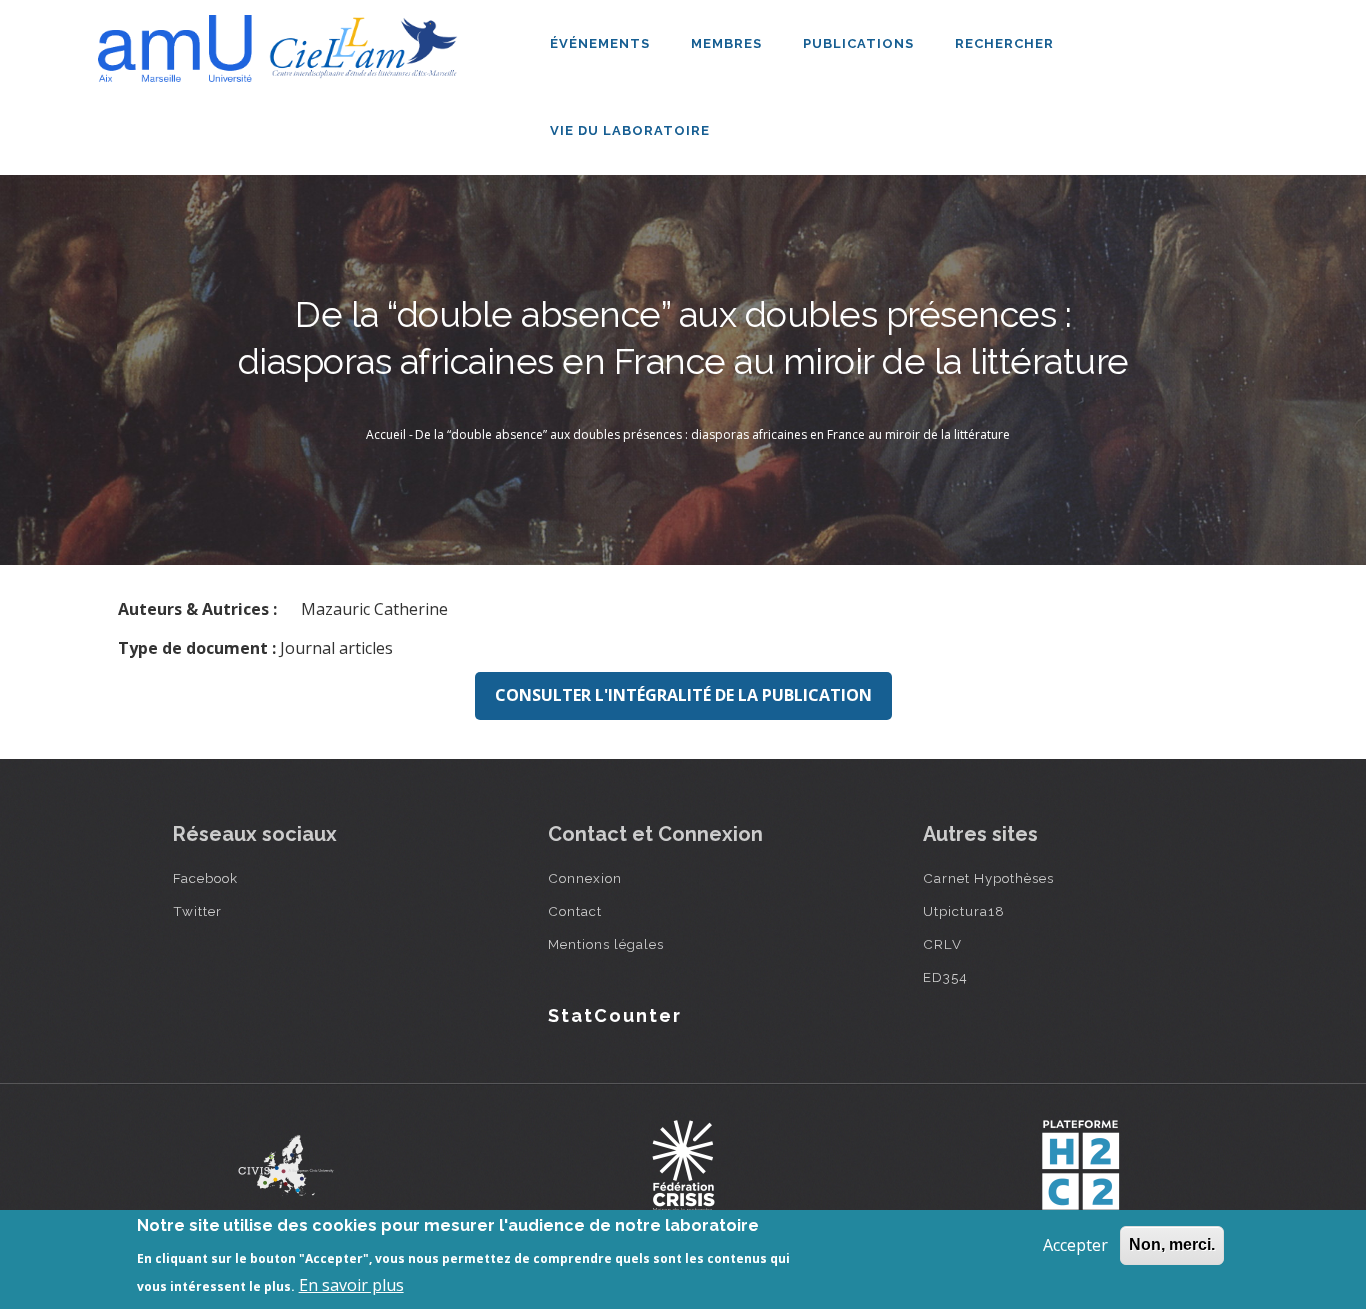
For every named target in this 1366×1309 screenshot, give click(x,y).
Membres (728, 43)
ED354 (945, 977)
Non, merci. (1172, 1244)
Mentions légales (606, 944)
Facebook (205, 878)
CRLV (942, 944)
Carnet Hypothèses (988, 878)
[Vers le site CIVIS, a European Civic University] (286, 1165)
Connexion (585, 878)
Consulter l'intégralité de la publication (683, 695)
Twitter (197, 911)
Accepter (1075, 1245)
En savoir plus (351, 1285)
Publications (860, 43)
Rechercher (1004, 43)
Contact (575, 911)
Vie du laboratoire (632, 130)
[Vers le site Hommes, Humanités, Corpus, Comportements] (1080, 1165)
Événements (602, 43)
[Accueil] (283, 41)
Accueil (386, 434)
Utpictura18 (964, 911)
